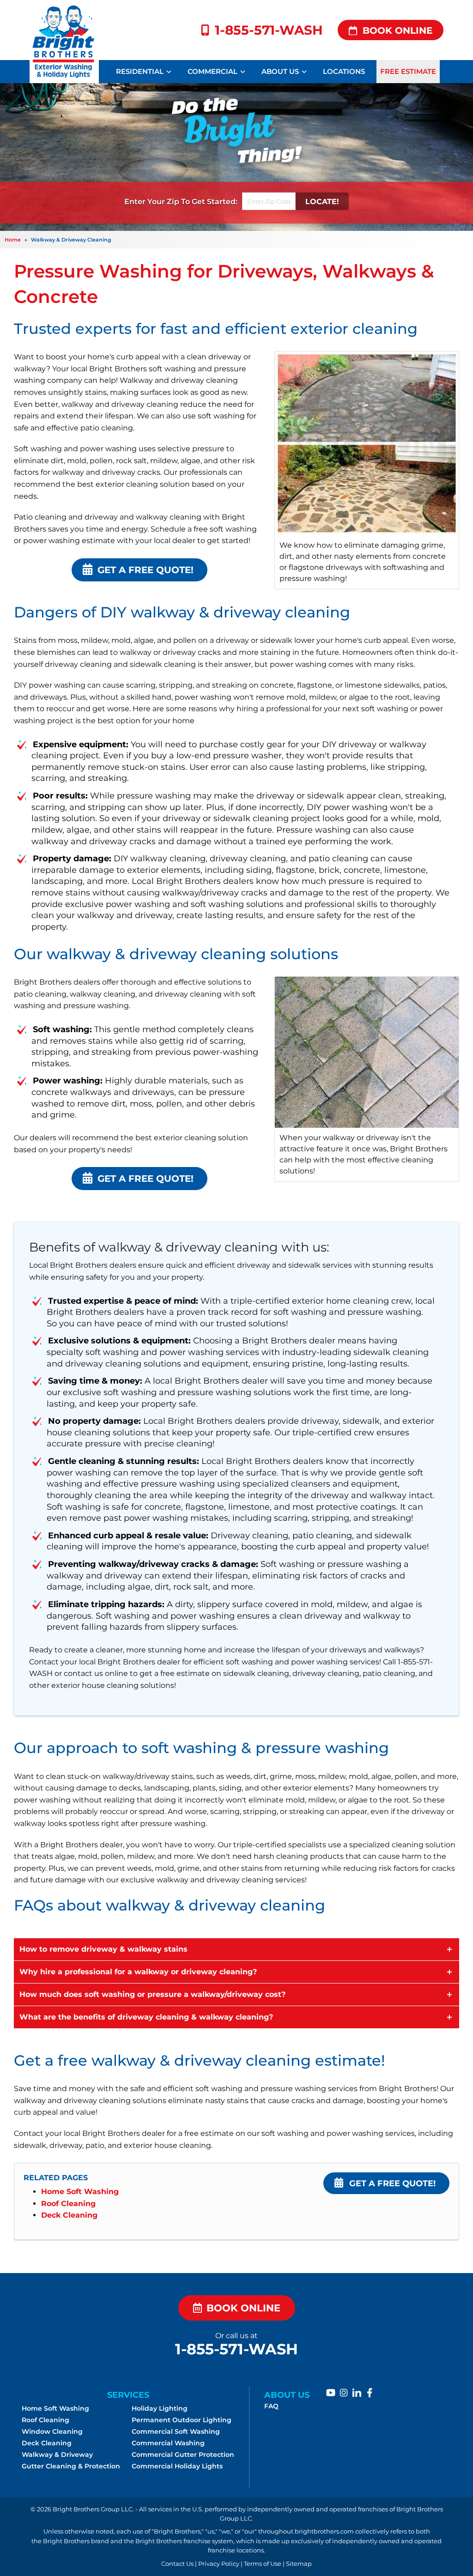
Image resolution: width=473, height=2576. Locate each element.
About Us (280, 71)
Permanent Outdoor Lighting (182, 2420)
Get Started (214, 201)
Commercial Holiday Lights (177, 2466)
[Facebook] (370, 2393)
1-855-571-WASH (269, 30)
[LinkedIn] (357, 2393)
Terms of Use (263, 2564)
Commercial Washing (168, 2443)
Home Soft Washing (80, 2192)
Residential (140, 71)
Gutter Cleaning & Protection (71, 2466)
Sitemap (299, 2564)
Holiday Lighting (160, 2408)
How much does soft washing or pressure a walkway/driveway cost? (152, 1994)
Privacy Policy (219, 2564)
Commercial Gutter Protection (183, 2455)
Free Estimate (408, 71)
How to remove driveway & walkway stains (103, 1949)
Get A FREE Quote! (146, 570)
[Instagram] (344, 2393)
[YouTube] (331, 2393)
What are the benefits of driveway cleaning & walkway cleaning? (146, 2017)
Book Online (397, 30)
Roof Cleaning (68, 2204)
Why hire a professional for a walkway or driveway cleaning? (138, 1972)
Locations (344, 71)
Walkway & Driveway (57, 2455)
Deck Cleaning (69, 2215)
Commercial (212, 71)
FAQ (271, 2406)
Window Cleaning (52, 2431)
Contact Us (177, 2564)
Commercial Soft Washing (176, 2431)
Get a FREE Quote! (392, 2183)
